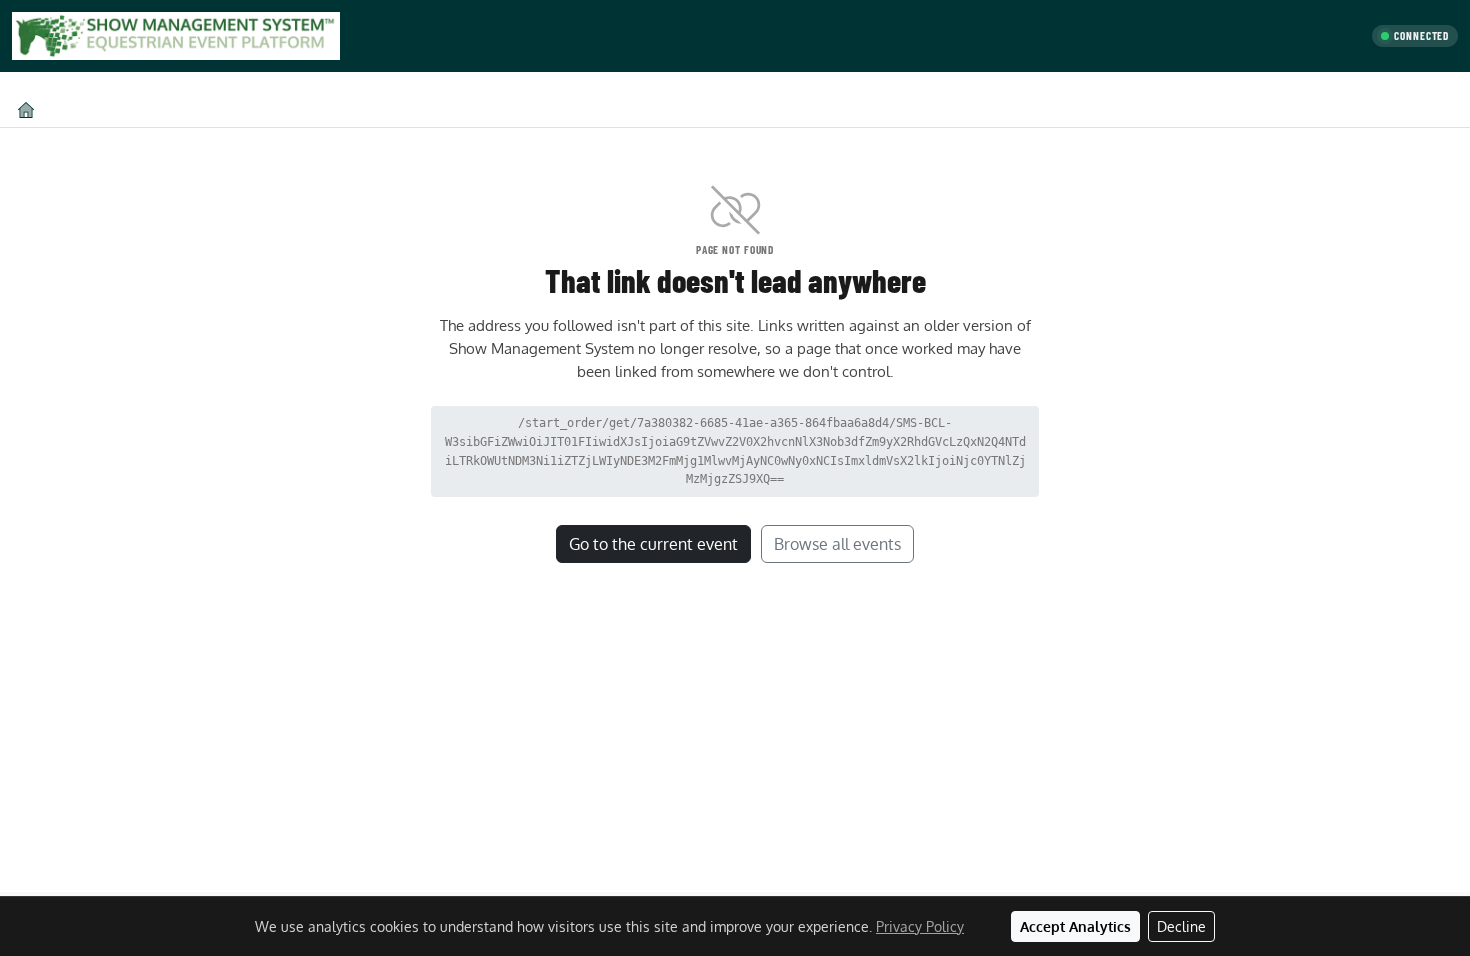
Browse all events (837, 544)
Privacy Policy (920, 926)
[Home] (26, 109)
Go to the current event (653, 544)
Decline (1181, 926)
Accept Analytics (1075, 926)
